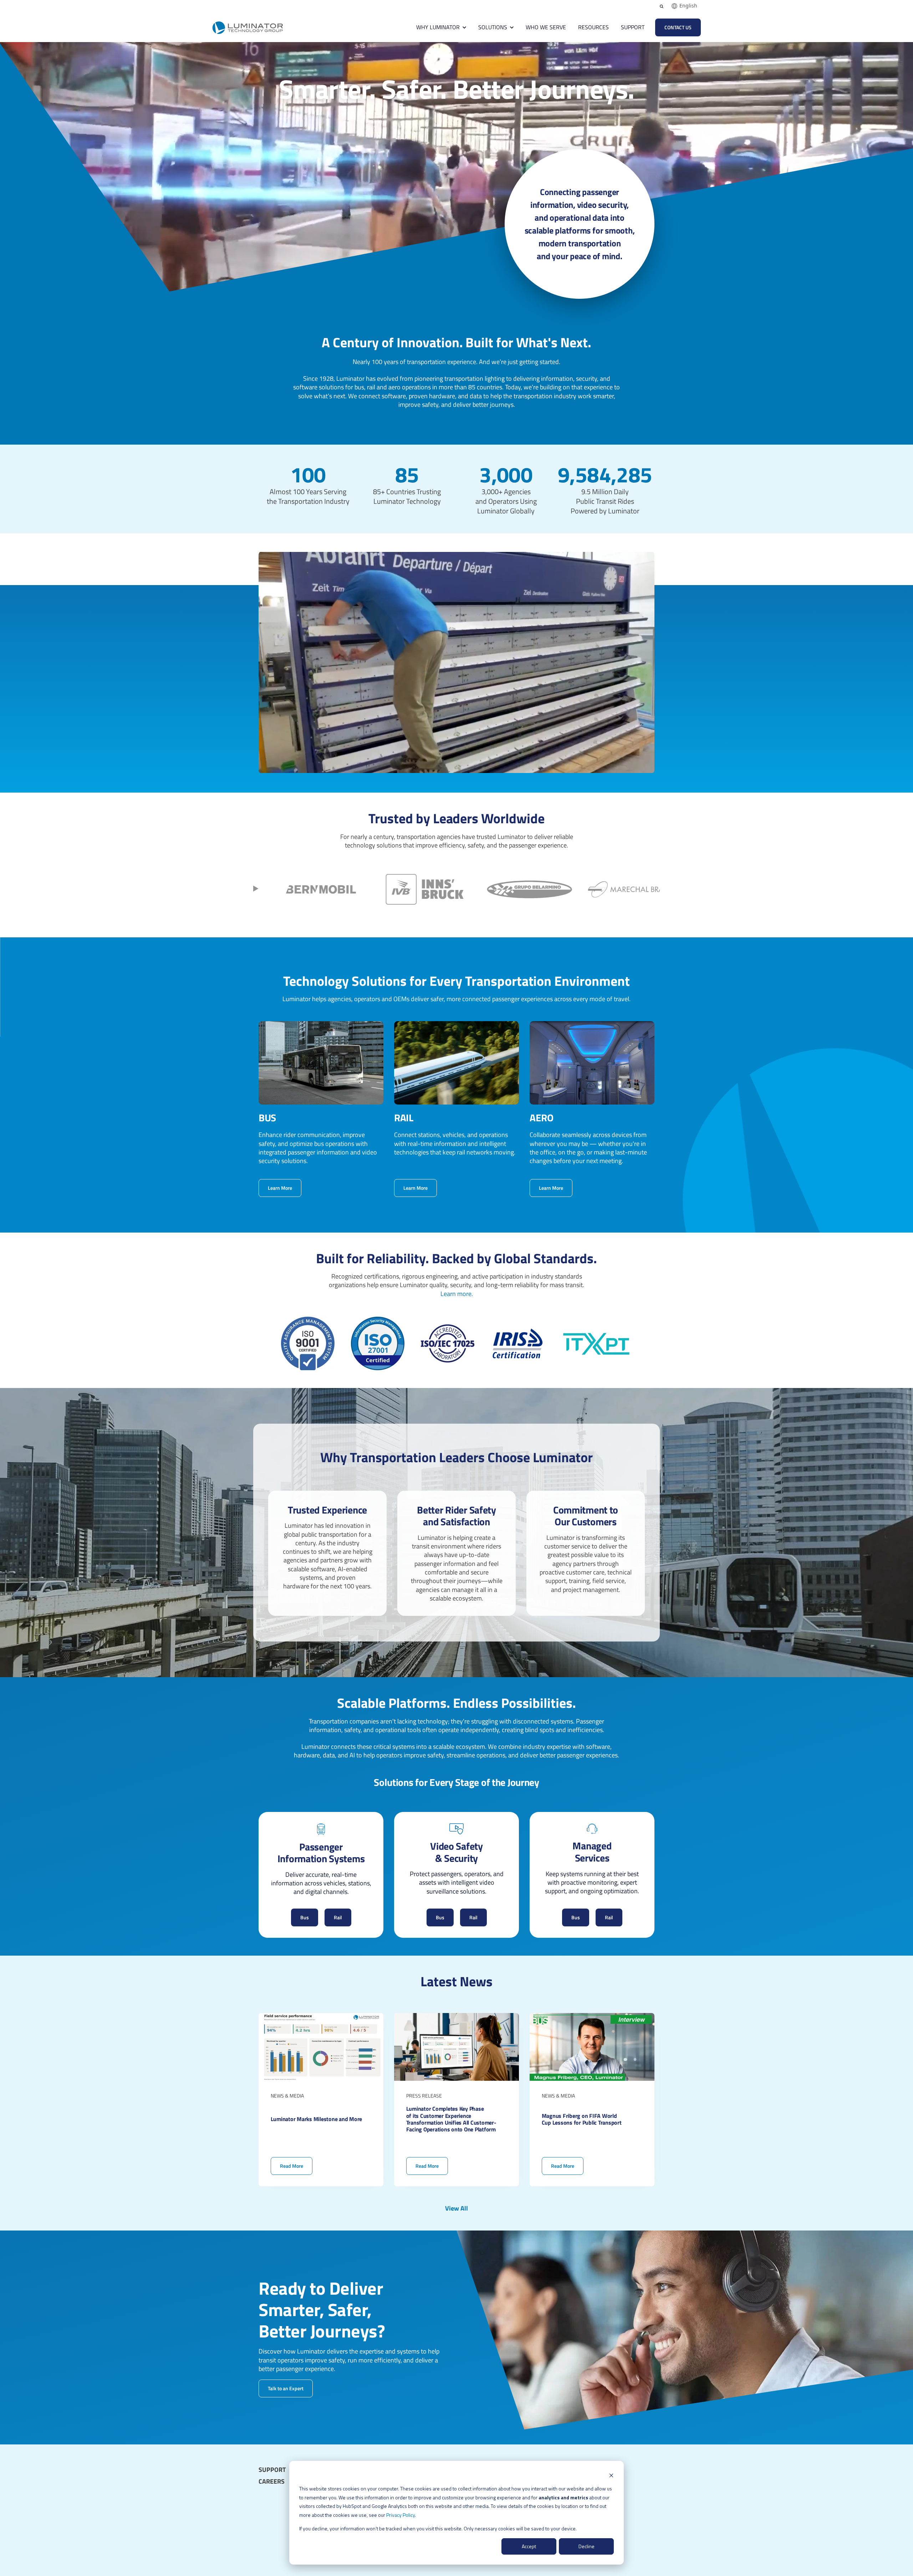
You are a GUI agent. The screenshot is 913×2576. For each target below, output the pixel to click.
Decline (586, 2546)
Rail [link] (338, 1917)
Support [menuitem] (272, 2470)
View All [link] (456, 2208)
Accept (529, 2546)
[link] (248, 27)
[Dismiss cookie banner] (611, 2475)
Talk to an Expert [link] (286, 2388)
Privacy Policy (401, 2515)
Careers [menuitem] (272, 2482)
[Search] (662, 6)
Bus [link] (305, 1917)
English (688, 6)
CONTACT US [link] (678, 27)
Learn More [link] (280, 1188)
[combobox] (684, 6)
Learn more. (457, 1294)
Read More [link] (321, 2099)
